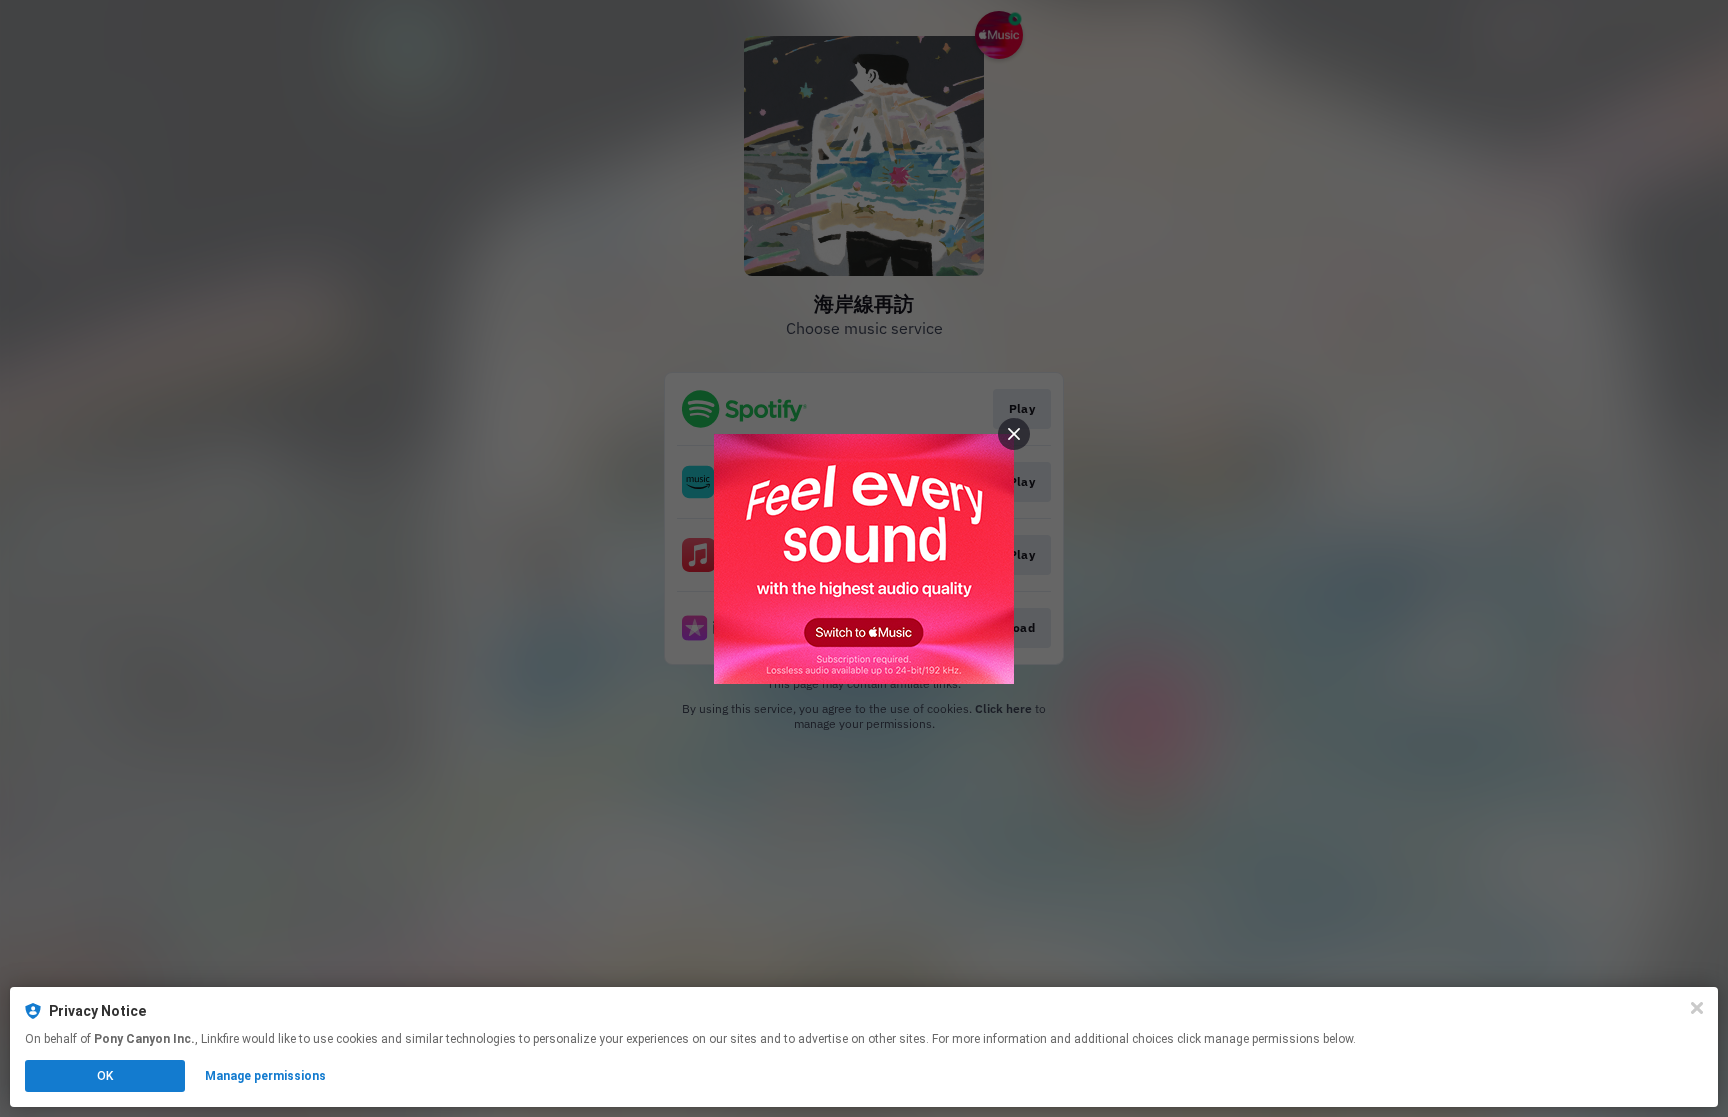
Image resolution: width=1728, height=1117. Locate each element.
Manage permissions (265, 1076)
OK (105, 1076)
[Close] (1697, 1008)
